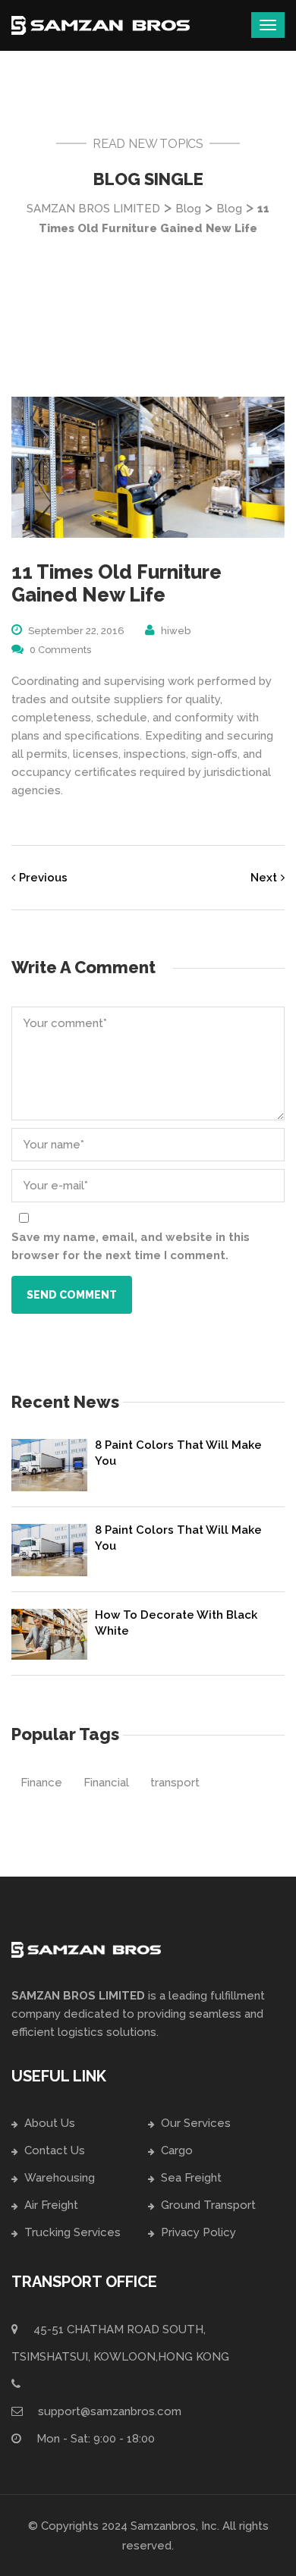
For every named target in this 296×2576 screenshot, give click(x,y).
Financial (106, 1783)
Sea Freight (191, 2178)
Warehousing (60, 2178)
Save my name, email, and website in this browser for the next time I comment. (131, 1246)
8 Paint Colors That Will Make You (178, 1453)
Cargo (177, 2150)
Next (264, 878)
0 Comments (60, 650)
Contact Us (55, 2150)
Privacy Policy (198, 2232)
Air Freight (51, 2205)
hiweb (176, 631)
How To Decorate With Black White (176, 1623)
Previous (43, 878)
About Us (50, 2123)
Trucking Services (72, 2232)
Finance (41, 1783)
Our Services (196, 2123)
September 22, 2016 (76, 631)
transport (175, 1783)
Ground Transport (208, 2205)
